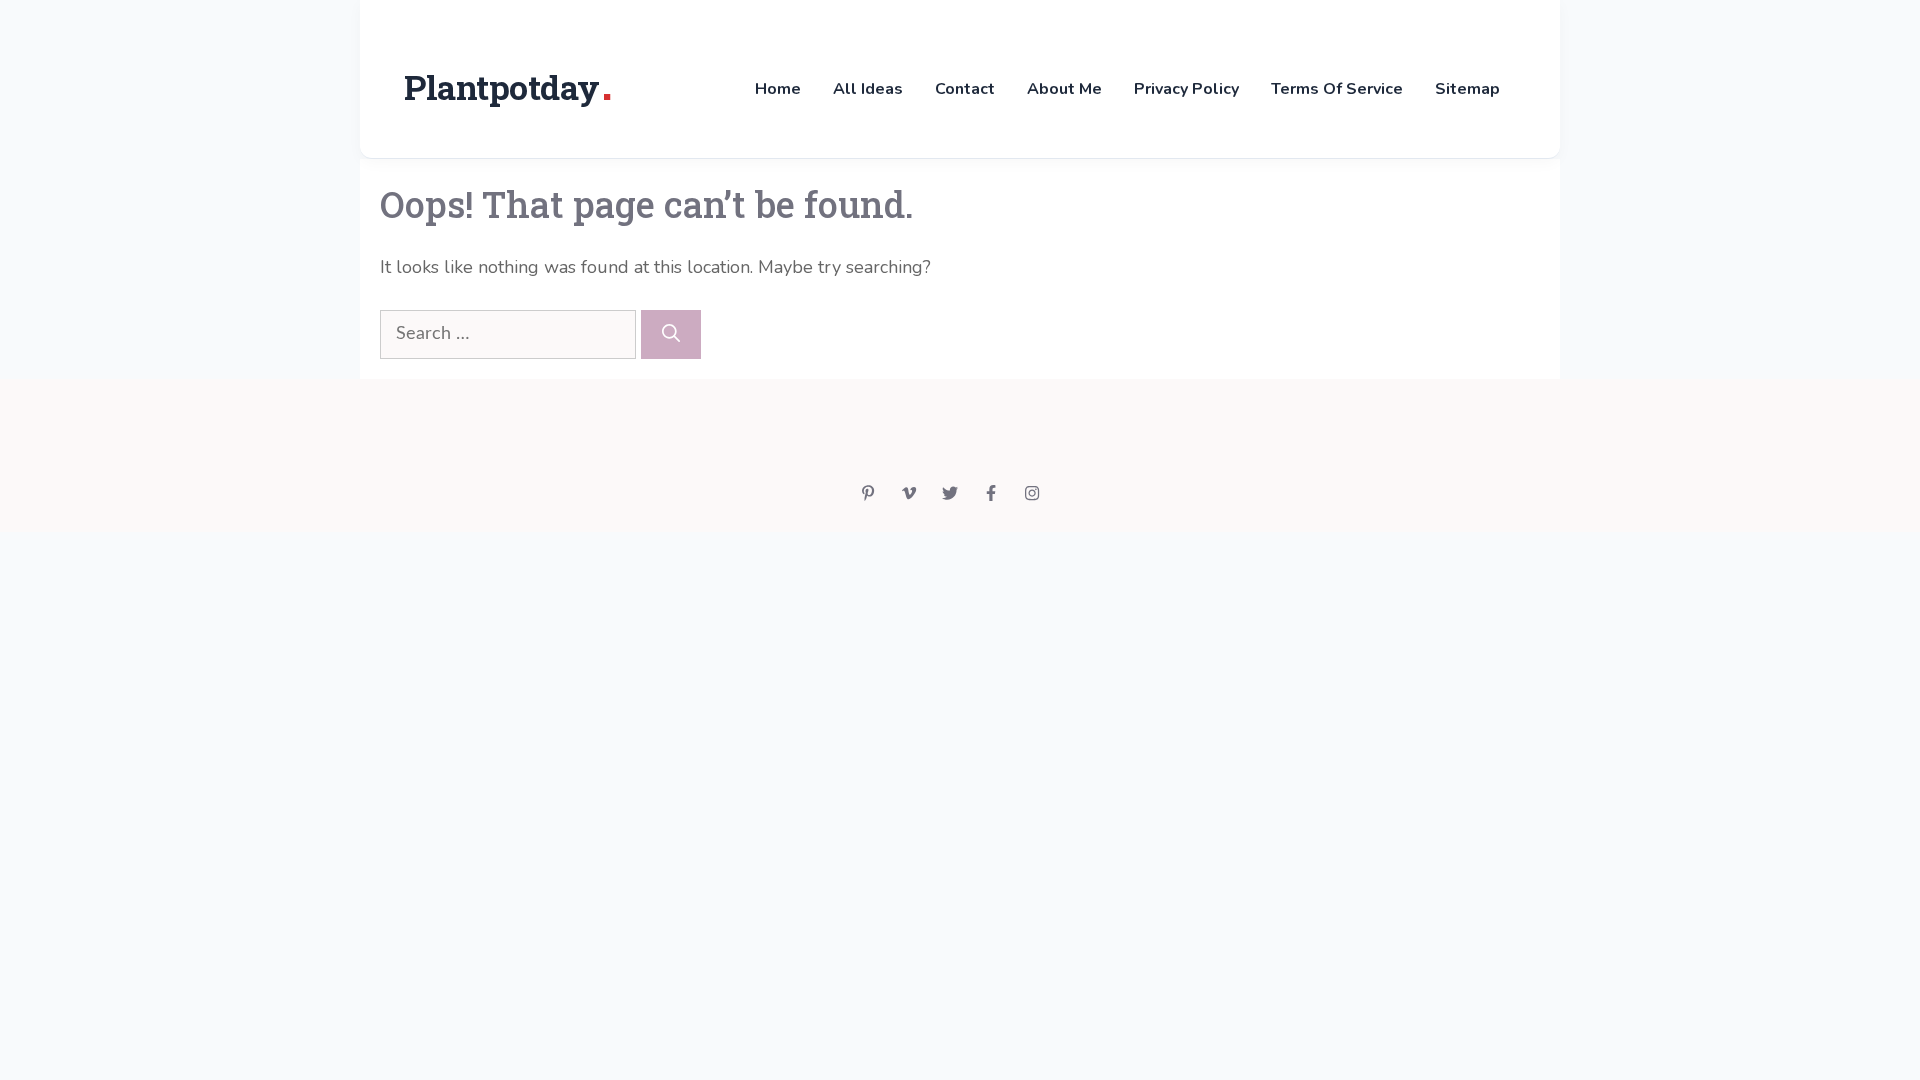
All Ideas (868, 89)
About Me (1064, 89)
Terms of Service (1337, 89)
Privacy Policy (1186, 89)
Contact (965, 89)
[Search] (671, 334)
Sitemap (1467, 89)
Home (778, 89)
